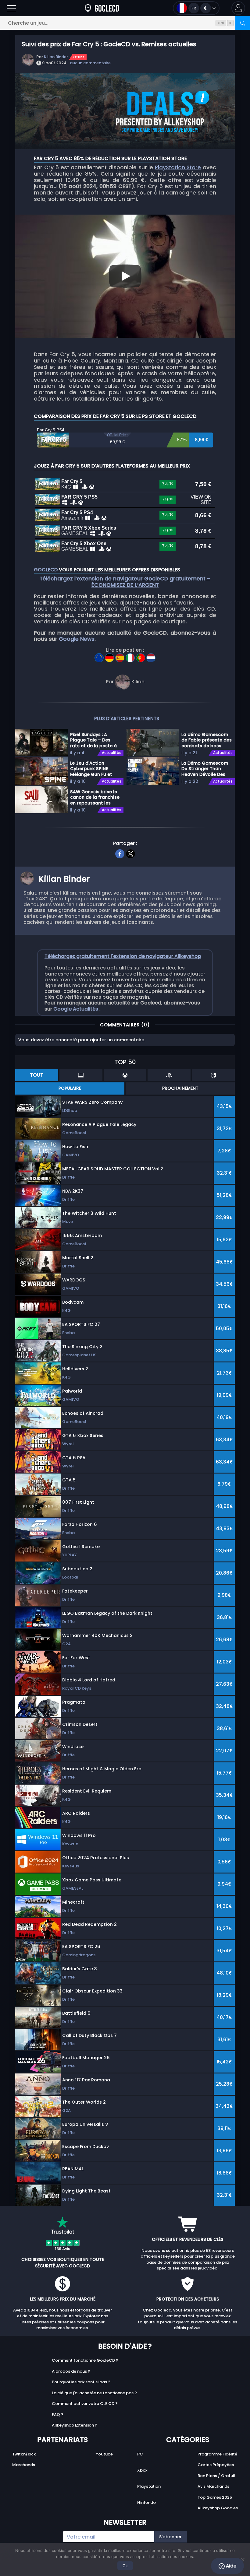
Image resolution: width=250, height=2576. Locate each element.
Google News (77, 639)
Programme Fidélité (217, 2454)
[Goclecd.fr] (102, 8)
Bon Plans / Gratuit (217, 2476)
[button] (238, 8)
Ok (125, 2566)
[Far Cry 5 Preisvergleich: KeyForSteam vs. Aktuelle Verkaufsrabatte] (110, 656)
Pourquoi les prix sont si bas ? (81, 2382)
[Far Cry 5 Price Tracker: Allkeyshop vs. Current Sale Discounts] (100, 656)
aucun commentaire (90, 63)
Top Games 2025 (215, 2497)
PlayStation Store (178, 167)
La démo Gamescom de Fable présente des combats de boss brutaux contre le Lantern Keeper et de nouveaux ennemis (207, 740)
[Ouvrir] (11, 8)
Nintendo (146, 2502)
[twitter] (130, 853)
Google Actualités (76, 1009)
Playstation (149, 2486)
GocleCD (46, 570)
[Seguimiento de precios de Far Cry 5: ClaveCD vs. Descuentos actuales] (120, 656)
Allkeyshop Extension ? (75, 2425)
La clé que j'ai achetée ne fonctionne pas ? (94, 2393)
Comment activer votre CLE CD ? (85, 2404)
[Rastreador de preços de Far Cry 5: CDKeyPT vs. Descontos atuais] (141, 656)
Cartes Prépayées (216, 2465)
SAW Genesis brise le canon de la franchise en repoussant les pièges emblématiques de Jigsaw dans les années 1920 (95, 797)
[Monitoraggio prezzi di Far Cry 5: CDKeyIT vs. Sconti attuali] (131, 656)
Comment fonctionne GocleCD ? (85, 2360)
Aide (230, 2566)
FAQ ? (58, 2415)
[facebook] (120, 853)
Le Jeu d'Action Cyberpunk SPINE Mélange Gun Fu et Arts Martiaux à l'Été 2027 (93, 769)
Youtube (104, 2454)
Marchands (24, 2465)
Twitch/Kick (24, 2454)
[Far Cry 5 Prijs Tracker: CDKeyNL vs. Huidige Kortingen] (151, 656)
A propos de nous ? (71, 2371)
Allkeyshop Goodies (218, 2508)
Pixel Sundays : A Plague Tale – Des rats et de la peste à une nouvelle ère (93, 740)
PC (140, 2454)
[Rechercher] (243, 23)
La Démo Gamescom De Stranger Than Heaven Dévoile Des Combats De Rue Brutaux (205, 769)
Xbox (142, 2470)
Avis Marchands (213, 2486)
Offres (79, 57)
